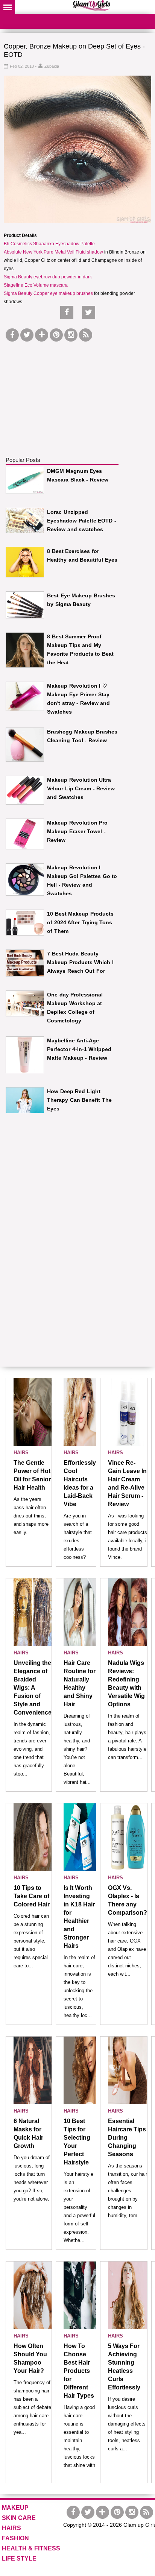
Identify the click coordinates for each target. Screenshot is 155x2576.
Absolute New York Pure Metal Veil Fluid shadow (53, 252)
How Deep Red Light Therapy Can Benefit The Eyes (79, 1100)
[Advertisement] (62, 390)
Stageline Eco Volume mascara (36, 285)
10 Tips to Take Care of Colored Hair (32, 1896)
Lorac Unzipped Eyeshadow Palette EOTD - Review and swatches (82, 521)
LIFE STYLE (19, 2559)
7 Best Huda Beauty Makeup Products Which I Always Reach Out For (80, 962)
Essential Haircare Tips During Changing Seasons (127, 2138)
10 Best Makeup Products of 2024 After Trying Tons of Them (80, 922)
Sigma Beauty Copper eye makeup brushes (48, 293)
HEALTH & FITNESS (31, 2548)
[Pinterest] (56, 335)
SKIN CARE (19, 2518)
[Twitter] (27, 335)
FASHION (15, 2538)
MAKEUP (15, 2508)
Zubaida (52, 66)
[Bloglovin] (42, 335)
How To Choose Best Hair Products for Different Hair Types (79, 2371)
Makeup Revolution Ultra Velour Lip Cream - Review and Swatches (81, 788)
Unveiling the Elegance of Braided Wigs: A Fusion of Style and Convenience (33, 1688)
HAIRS (21, 1453)
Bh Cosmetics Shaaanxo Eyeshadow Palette (49, 244)
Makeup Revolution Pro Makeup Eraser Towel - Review (77, 831)
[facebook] (12, 335)
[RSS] (86, 335)
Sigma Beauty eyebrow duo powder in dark (48, 277)
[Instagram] (71, 335)
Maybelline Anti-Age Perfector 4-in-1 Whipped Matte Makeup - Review (79, 1049)
